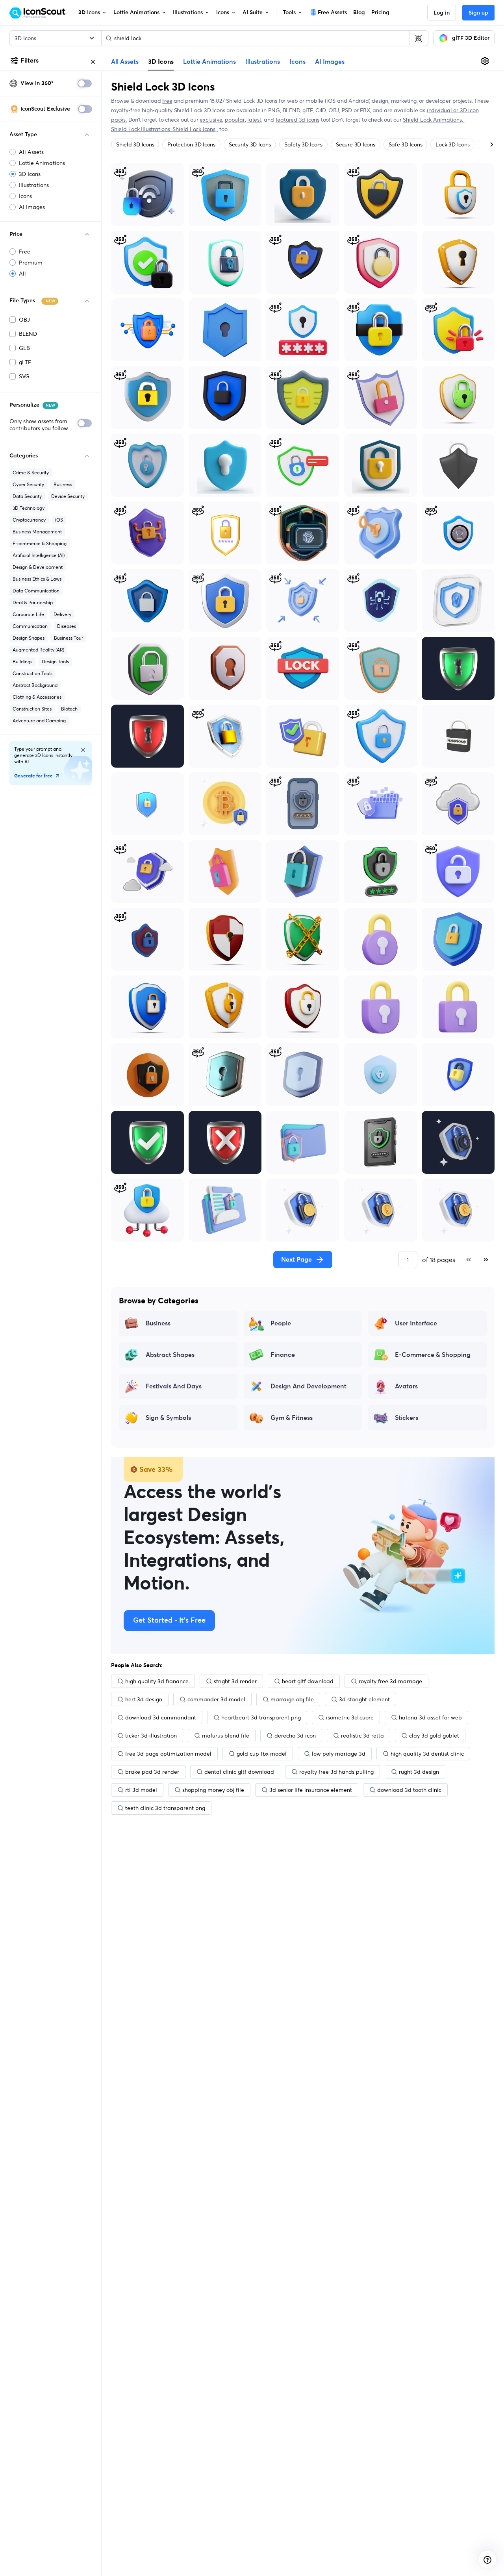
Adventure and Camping (39, 721)
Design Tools (55, 662)
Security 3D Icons (250, 144)
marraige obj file (292, 1699)
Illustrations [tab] (263, 62)
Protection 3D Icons (191, 144)
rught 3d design (419, 1772)
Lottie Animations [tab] (209, 62)
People (281, 1323)
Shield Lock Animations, (434, 120)
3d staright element (364, 1699)
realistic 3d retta (362, 1736)
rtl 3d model (141, 1790)
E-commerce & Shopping (40, 543)
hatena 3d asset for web (430, 1717)
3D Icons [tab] (161, 61)
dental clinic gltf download (239, 1772)
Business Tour (69, 638)
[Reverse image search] (419, 38)
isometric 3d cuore (350, 1717)
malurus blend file (226, 1736)
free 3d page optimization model (168, 1754)
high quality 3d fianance (157, 1681)
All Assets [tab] (125, 62)
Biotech (69, 709)
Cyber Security (28, 484)
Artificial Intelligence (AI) (39, 555)
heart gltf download (308, 1681)
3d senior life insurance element (311, 1790)
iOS (59, 520)
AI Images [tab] (330, 62)
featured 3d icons (297, 120)
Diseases (67, 626)
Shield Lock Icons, (195, 129)
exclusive (211, 120)
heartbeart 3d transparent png (261, 1717)
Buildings (22, 662)
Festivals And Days (174, 1386)
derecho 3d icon (295, 1736)
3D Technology (29, 508)
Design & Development (38, 567)
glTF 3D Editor (471, 38)
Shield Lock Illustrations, (142, 129)
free (167, 101)
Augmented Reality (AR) (38, 650)
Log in (442, 13)
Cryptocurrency (29, 520)
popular (235, 120)
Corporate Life (28, 614)
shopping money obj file (213, 1790)
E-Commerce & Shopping (433, 1355)
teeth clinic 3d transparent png (165, 1808)
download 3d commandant (161, 1717)
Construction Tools (32, 673)
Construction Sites (32, 709)
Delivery (62, 614)
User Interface (416, 1323)
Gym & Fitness (292, 1418)
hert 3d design (144, 1699)
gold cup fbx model (262, 1754)
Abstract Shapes (170, 1355)
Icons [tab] (297, 62)
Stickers (407, 1418)
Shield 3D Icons (135, 144)
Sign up (478, 13)
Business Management (37, 532)
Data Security (27, 496)
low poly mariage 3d (339, 1754)
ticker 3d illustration (151, 1736)
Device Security (68, 496)
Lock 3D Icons (452, 144)
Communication (30, 626)
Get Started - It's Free (169, 1621)
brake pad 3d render (152, 1772)
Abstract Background (35, 685)
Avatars (406, 1386)
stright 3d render (235, 1681)
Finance (283, 1355)
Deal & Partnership (33, 602)
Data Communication (36, 591)
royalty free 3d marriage (390, 1681)
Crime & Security (31, 473)
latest (254, 120)
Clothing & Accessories (37, 697)
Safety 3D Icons (303, 144)
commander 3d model (216, 1699)
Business (63, 484)
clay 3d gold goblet (434, 1736)
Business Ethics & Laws (37, 579)
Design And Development (309, 1386)
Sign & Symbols (168, 1418)
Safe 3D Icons (406, 144)
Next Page (296, 1260)
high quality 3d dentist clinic (427, 1754)
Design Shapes (29, 638)
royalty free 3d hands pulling (336, 1772)
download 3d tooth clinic (409, 1790)
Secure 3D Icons (355, 144)
